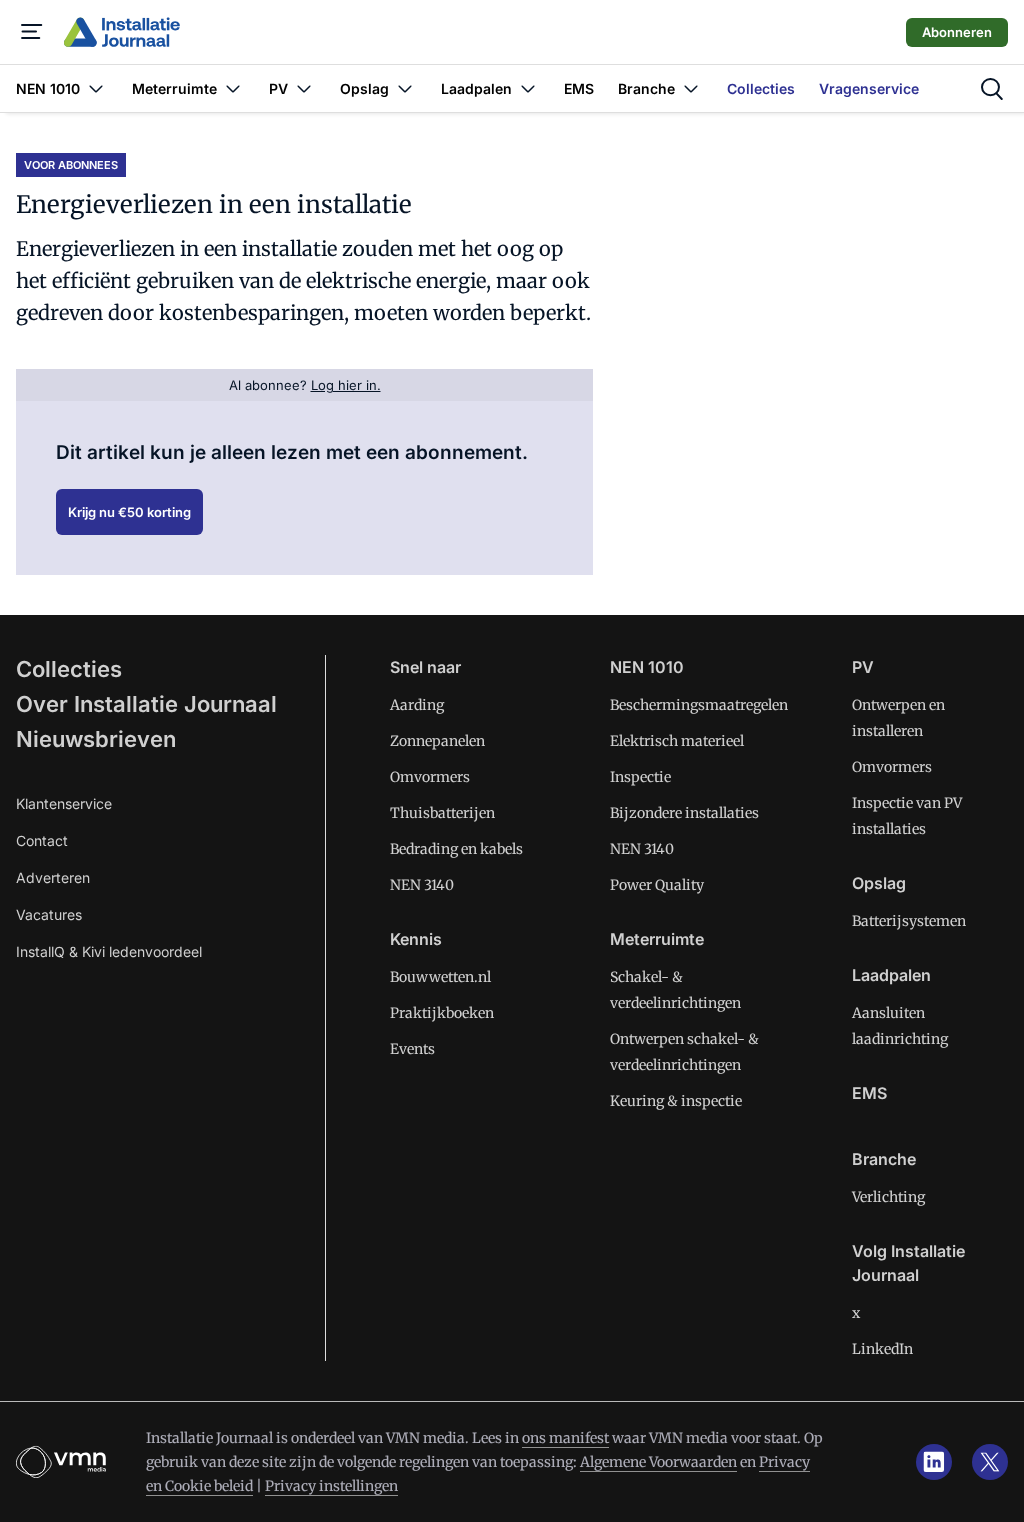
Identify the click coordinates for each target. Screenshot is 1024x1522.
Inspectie (640, 777)
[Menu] (32, 32)
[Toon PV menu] (304, 88)
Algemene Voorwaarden (658, 1462)
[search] (992, 89)
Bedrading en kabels (456, 849)
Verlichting (888, 1197)
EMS (869, 1093)
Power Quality (657, 885)
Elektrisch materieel (677, 741)
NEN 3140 (422, 885)
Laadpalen (891, 975)
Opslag (879, 883)
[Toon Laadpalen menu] (528, 88)
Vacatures (49, 914)
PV (863, 667)
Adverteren (53, 877)
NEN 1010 (647, 667)
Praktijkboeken (442, 1013)
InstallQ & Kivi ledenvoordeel (109, 951)
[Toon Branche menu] (691, 88)
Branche (884, 1159)
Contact (42, 840)
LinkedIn (882, 1349)
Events (412, 1049)
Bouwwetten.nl (440, 977)
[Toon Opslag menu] (405, 88)
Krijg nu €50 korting (129, 512)
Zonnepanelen (437, 741)
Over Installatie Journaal (146, 704)
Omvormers (430, 777)
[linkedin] (934, 1462)
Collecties (69, 669)
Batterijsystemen (909, 921)
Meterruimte (657, 939)
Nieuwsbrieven (96, 739)
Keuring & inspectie (676, 1101)
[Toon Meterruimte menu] (233, 88)
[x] (990, 1462)
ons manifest (565, 1438)
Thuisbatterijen (442, 813)
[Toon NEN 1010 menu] (96, 88)
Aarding (417, 705)
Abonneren (957, 32)
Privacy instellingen (331, 1486)
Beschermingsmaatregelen (699, 705)
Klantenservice (64, 803)
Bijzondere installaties (684, 813)
